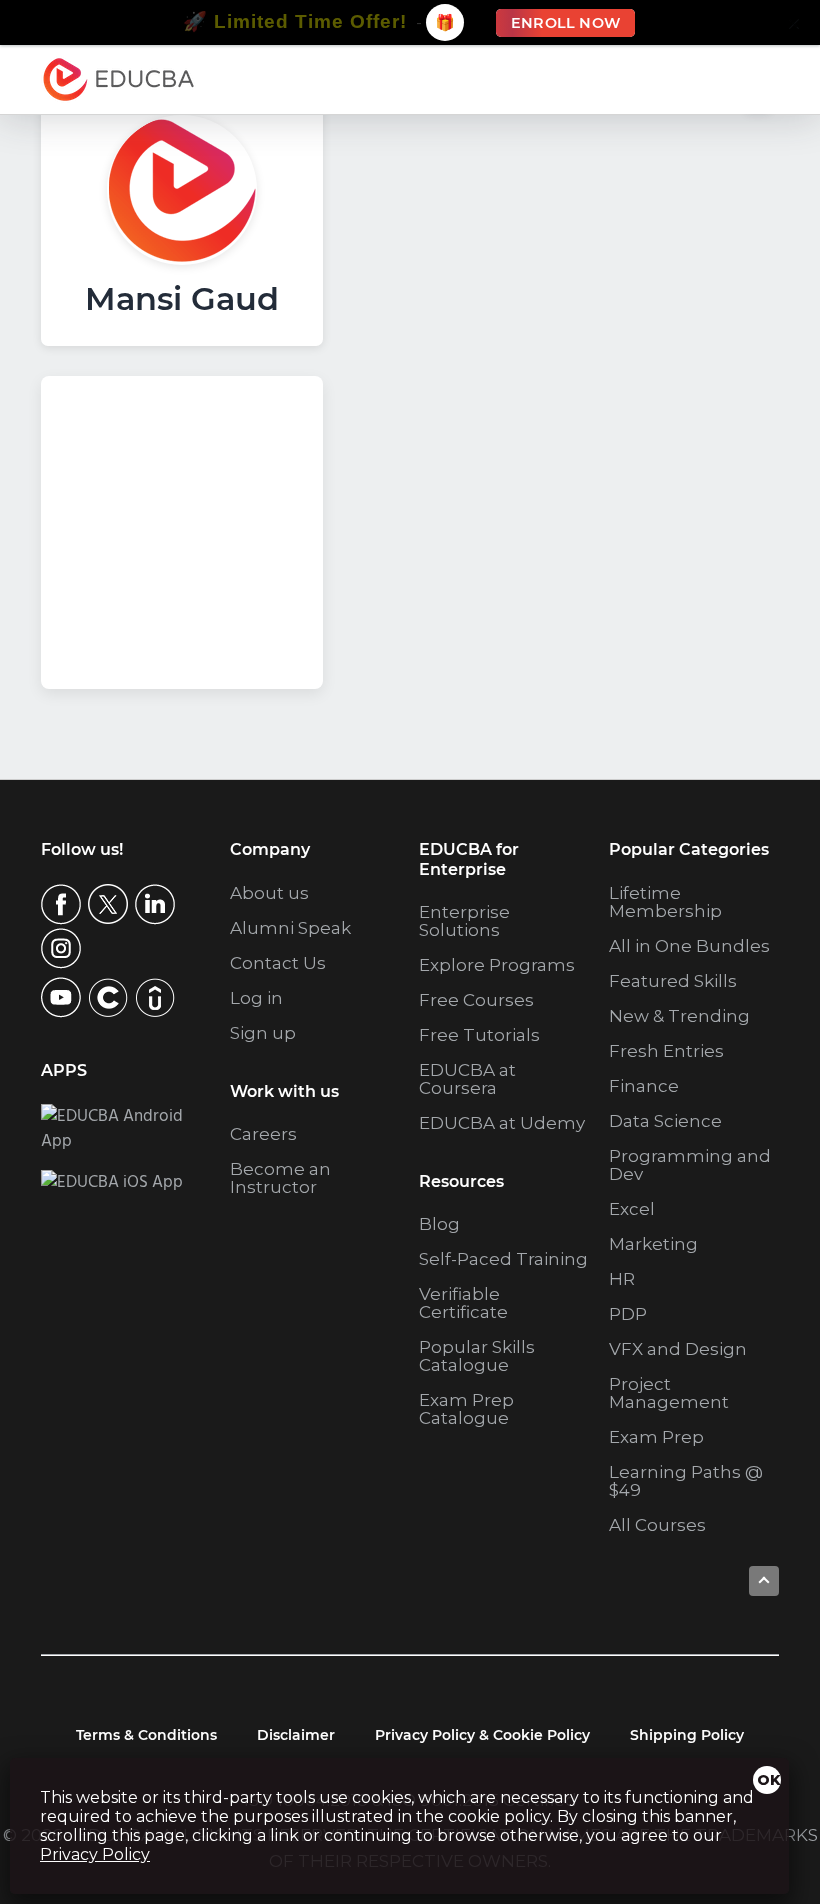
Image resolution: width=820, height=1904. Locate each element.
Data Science (665, 1121)
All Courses (657, 1525)
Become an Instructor (280, 1178)
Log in (256, 998)
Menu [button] (743, 79)
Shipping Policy (687, 1735)
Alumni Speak (290, 928)
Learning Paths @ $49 (686, 1481)
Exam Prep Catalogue (466, 1409)
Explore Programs (497, 965)
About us (269, 893)
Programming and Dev (690, 1165)
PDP (628, 1314)
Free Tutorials (479, 1035)
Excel (632, 1209)
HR (622, 1279)
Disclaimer (296, 1735)
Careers (263, 1134)
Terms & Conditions (146, 1735)
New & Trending (679, 1016)
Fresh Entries (666, 1051)
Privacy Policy (95, 1854)
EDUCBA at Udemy (502, 1123)
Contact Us (278, 963)
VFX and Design (678, 1349)
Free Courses (476, 1000)
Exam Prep (656, 1437)
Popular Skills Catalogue (477, 1356)
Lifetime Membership (665, 902)
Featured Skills (673, 981)
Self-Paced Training (503, 1259)
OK (769, 1780)
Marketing (653, 1244)
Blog (439, 1224)
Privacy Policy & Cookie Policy (482, 1735)
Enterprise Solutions (464, 921)
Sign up (263, 1033)
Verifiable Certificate (463, 1303)
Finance (644, 1086)
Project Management (669, 1393)
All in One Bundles (689, 946)
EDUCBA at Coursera (467, 1079)
